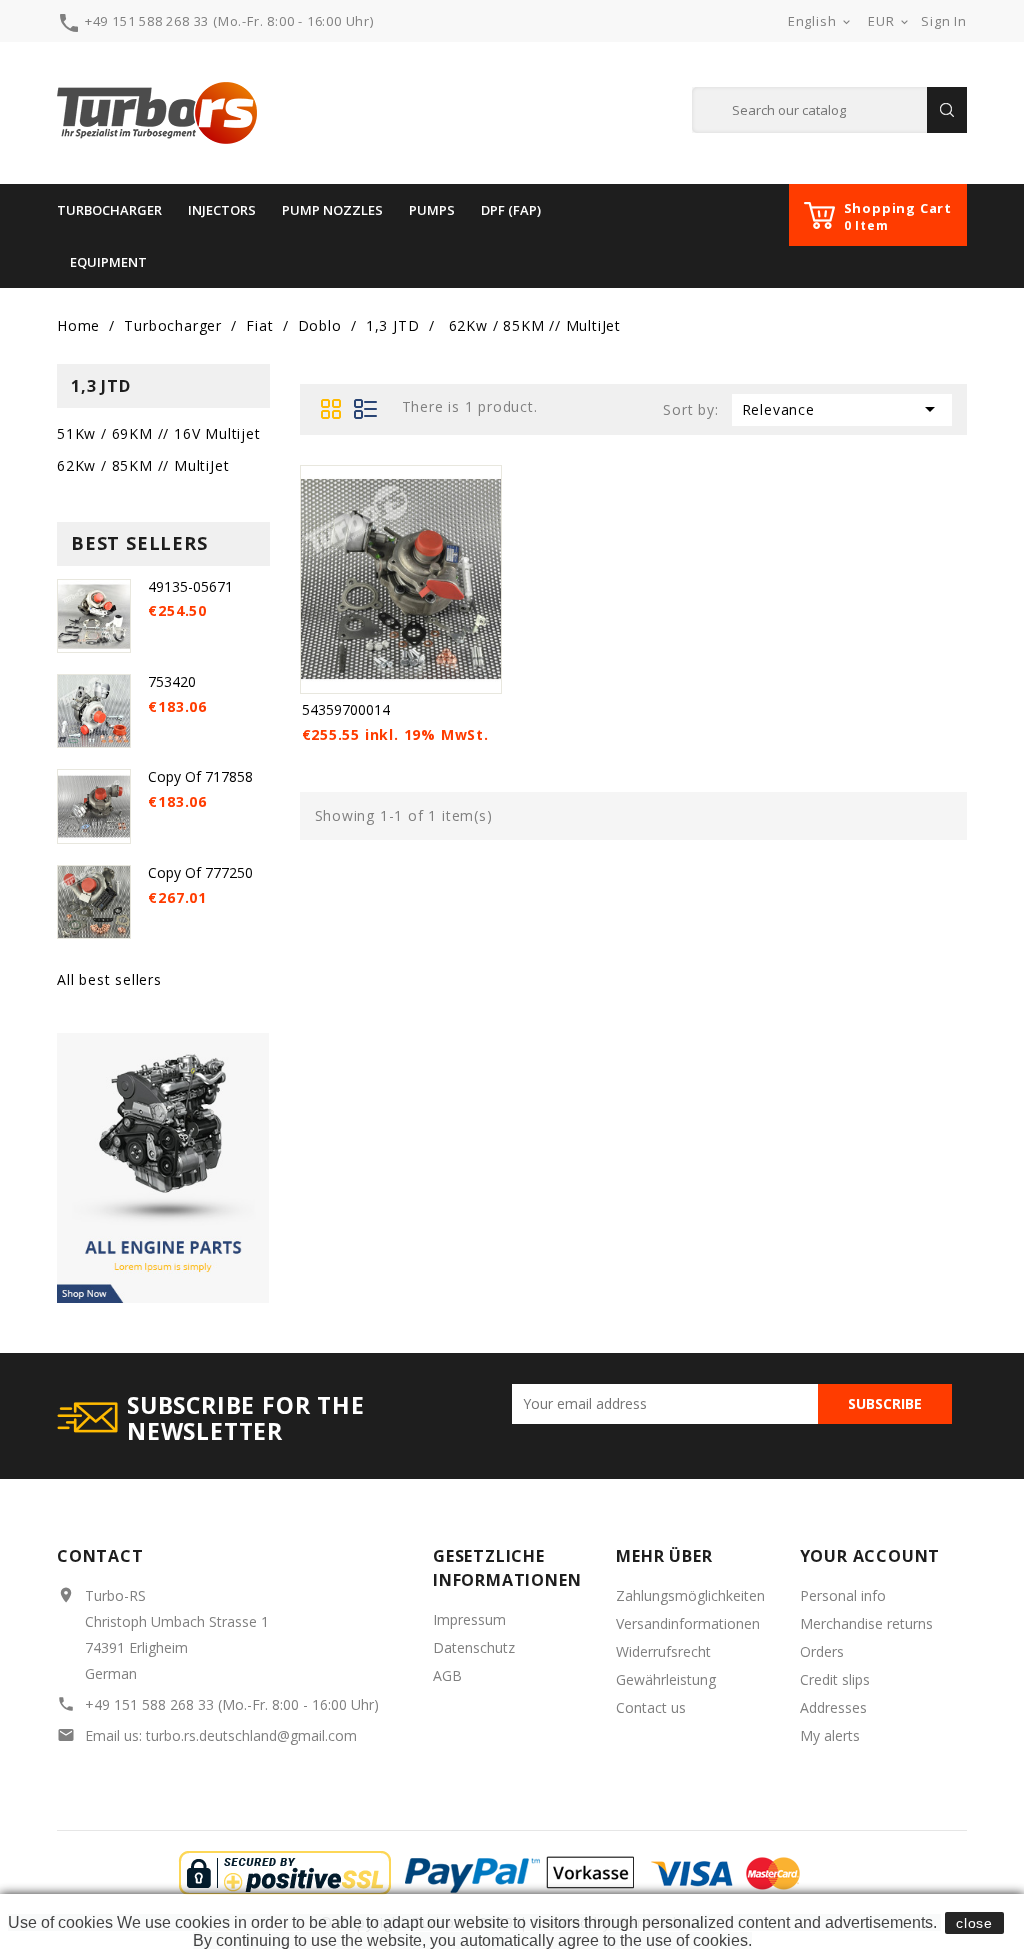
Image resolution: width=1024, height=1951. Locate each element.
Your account (870, 1556)
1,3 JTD (101, 386)
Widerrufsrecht (663, 1651)
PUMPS (432, 210)
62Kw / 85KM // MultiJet (143, 465)
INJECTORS (222, 210)
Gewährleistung (666, 1679)
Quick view (483, 483)
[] (947, 110)
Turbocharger (109, 210)
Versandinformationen (688, 1623)
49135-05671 (190, 586)
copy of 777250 (200, 872)
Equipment (108, 262)
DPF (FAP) (511, 210)
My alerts (830, 1735)
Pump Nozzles (332, 210)
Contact (100, 1556)
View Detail (368, 675)
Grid (332, 409)
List (366, 409)
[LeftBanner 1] (163, 1166)
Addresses (833, 1707)
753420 (172, 681)
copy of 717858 (200, 776)
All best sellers (109, 979)
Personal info (843, 1595)
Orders (822, 1651)
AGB (447, 1675)
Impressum (469, 1619)
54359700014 (346, 709)
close (974, 1923)
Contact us (651, 1707)
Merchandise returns (866, 1623)
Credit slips (835, 1679)
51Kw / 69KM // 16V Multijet (159, 433)
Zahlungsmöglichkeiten (690, 1595)
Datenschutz (474, 1647)
